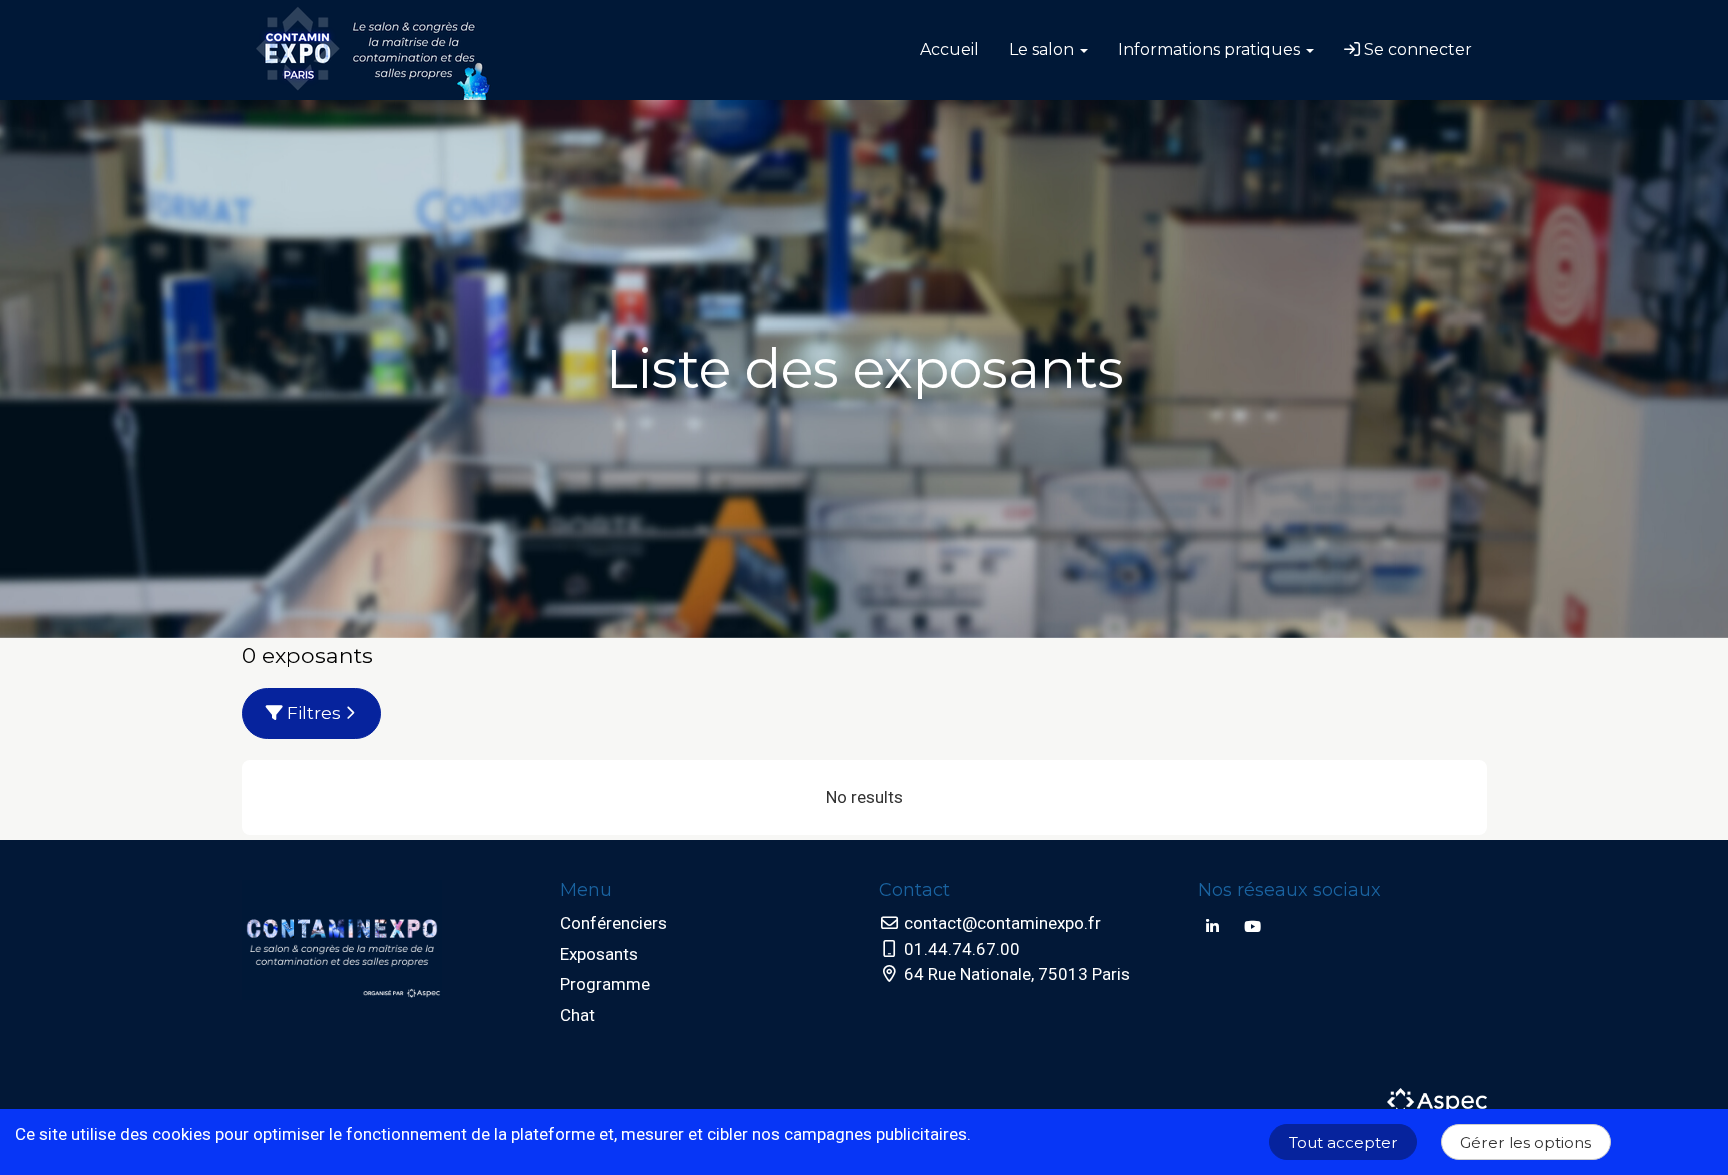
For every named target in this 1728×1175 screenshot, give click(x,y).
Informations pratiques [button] (1211, 49)
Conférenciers (613, 923)
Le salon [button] (1043, 49)
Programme (605, 984)
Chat (577, 1015)
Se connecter (1416, 49)
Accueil (949, 49)
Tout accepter (1343, 1142)
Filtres (314, 713)
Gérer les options (1525, 1142)
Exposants (599, 954)
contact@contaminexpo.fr (1000, 923)
